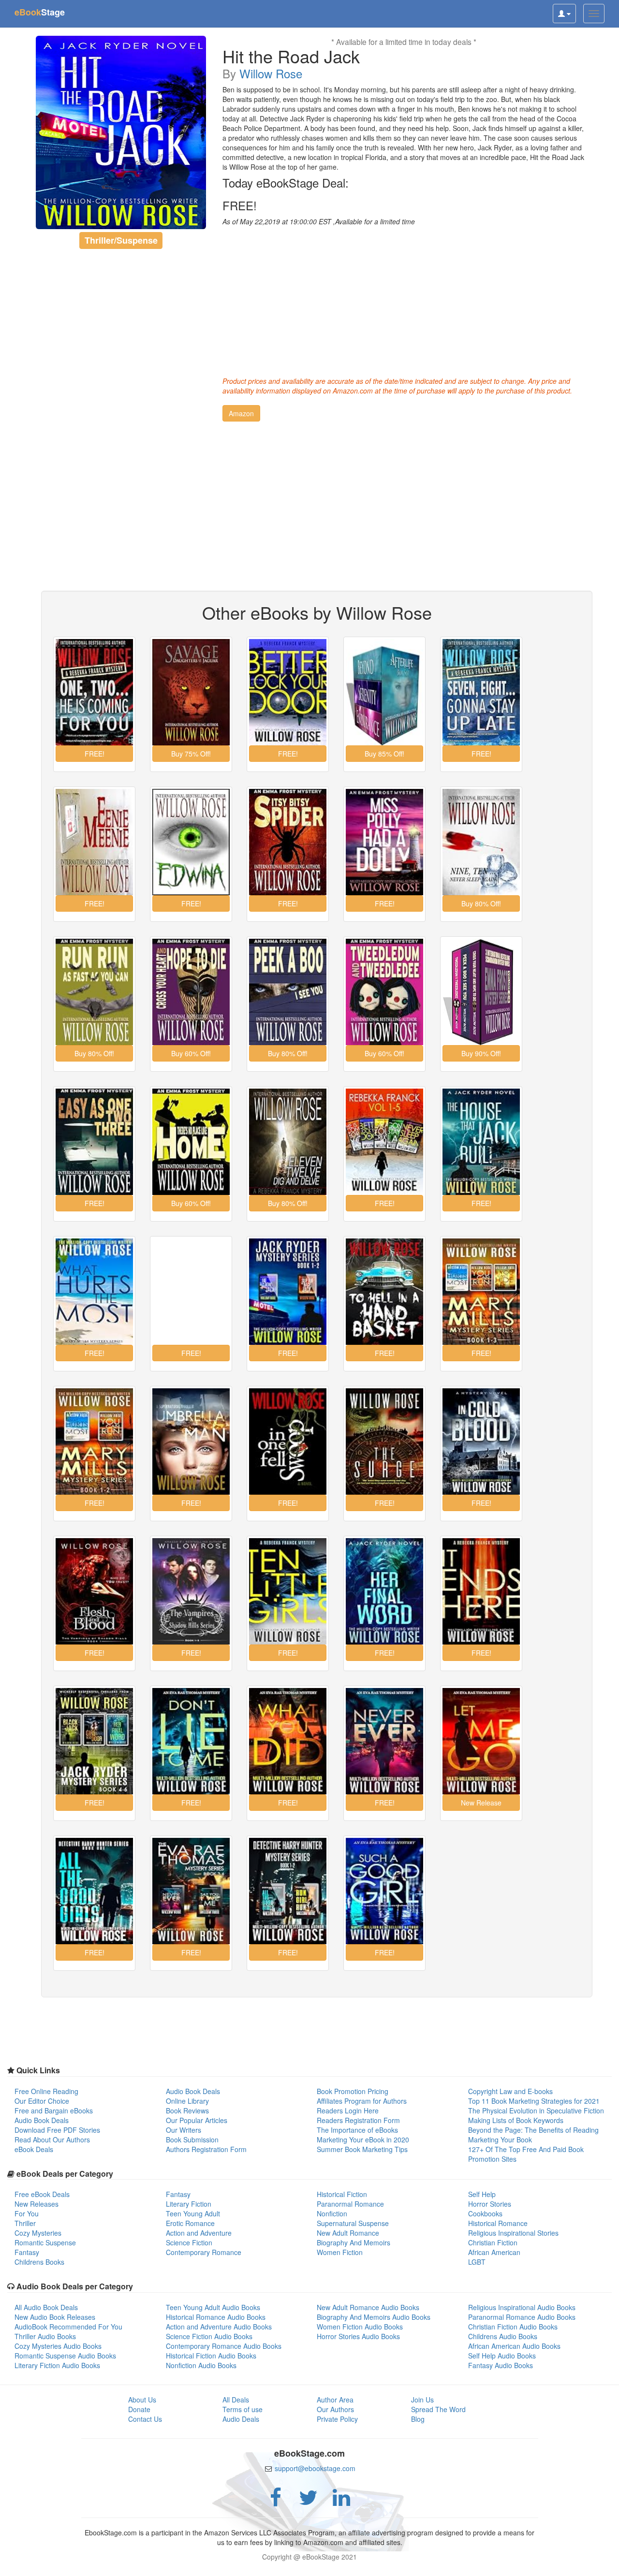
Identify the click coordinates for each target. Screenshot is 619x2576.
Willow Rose (271, 73)
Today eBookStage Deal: (286, 183)
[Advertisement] (404, 299)
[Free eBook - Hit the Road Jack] (121, 132)
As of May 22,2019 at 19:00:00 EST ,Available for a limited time (319, 221)
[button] (241, 413)
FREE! (240, 205)
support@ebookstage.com (315, 2468)
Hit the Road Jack (291, 56)
